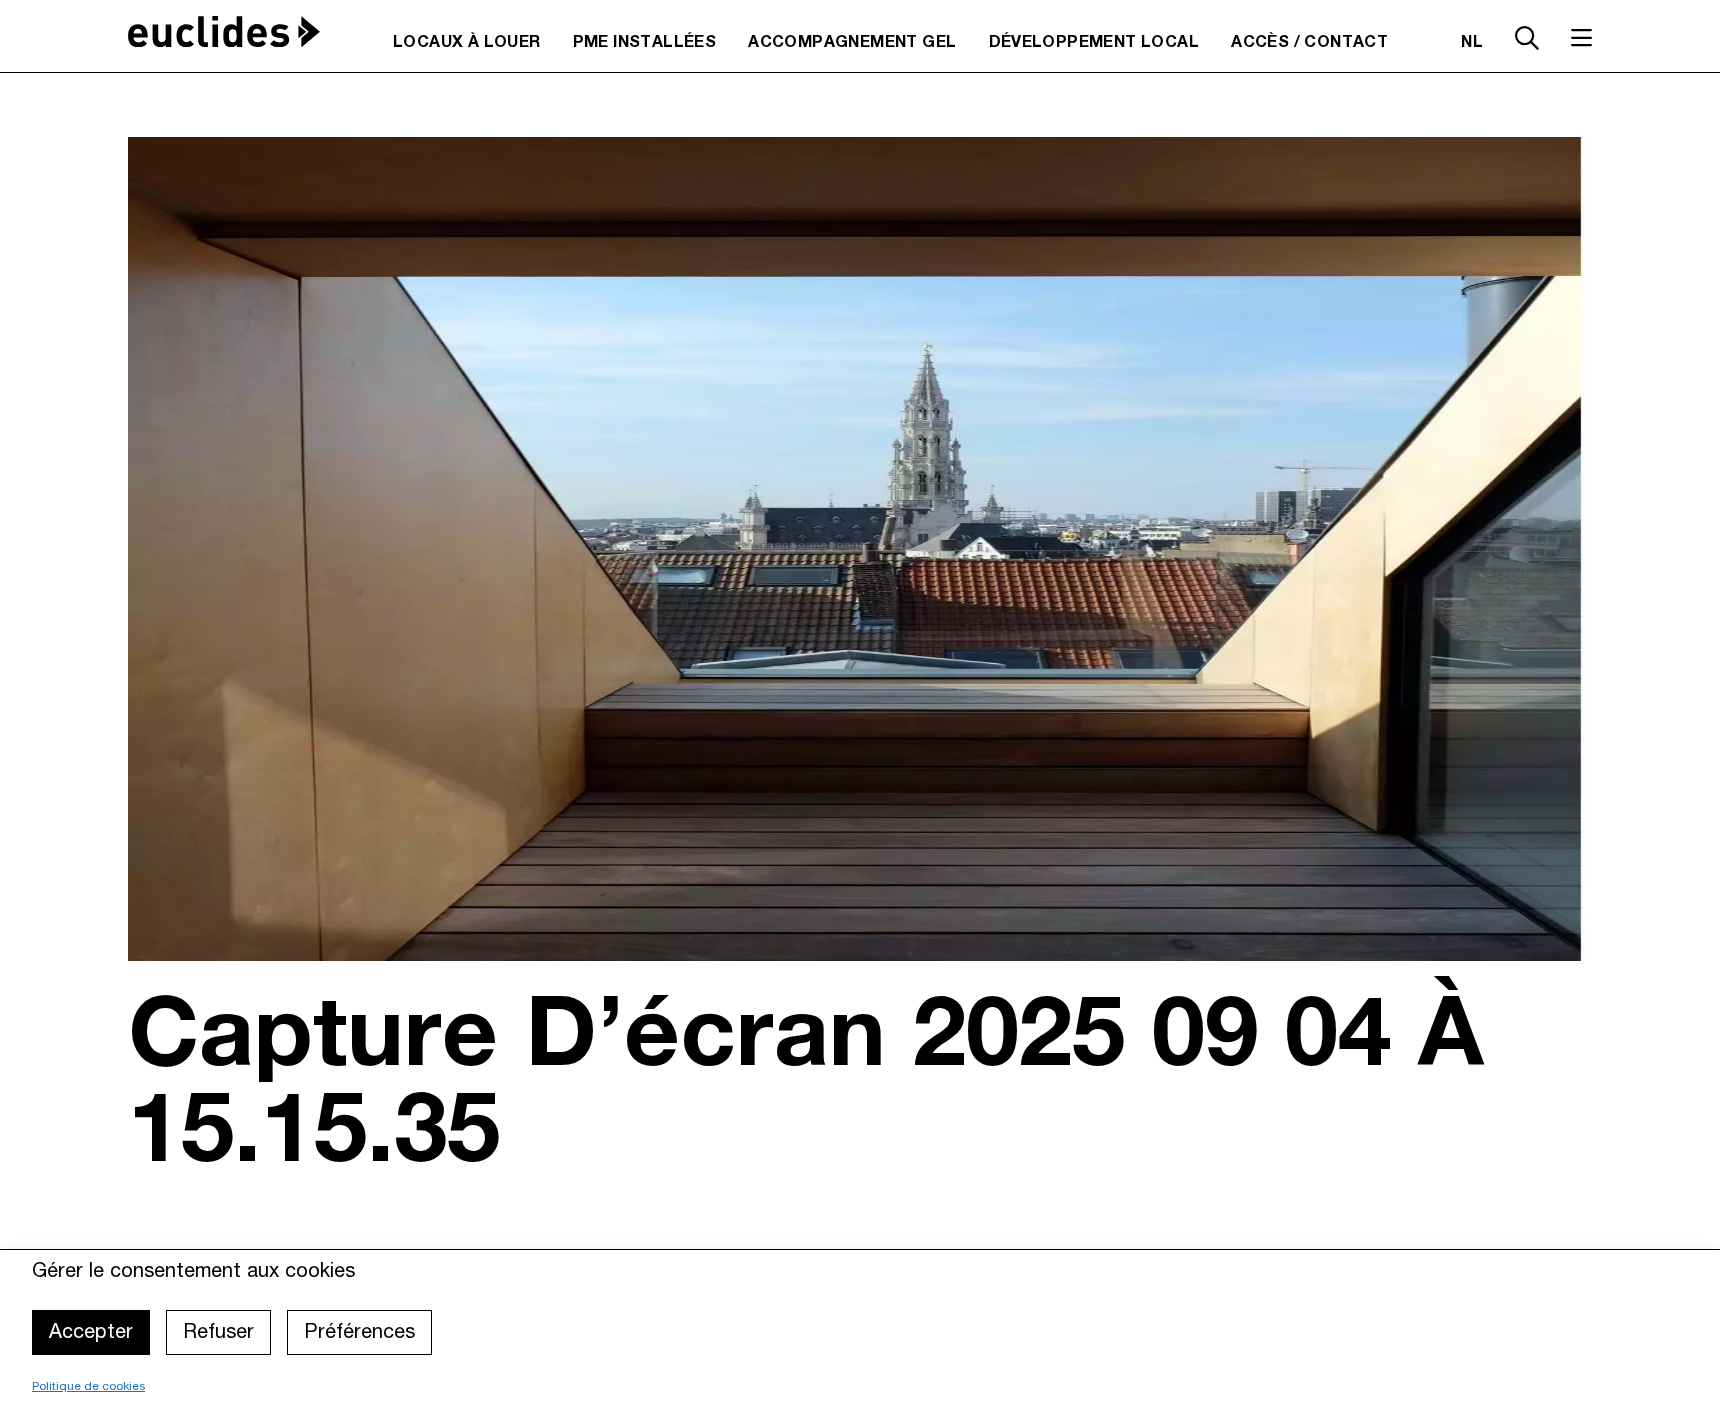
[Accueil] (224, 31)
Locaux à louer (467, 43)
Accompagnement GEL (852, 43)
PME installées (645, 43)
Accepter (91, 1333)
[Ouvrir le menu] (1581, 38)
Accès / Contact (1309, 43)
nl (1472, 43)
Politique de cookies (88, 1386)
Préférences (359, 1333)
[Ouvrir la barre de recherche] (1527, 41)
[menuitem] (467, 43)
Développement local (1094, 43)
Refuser (218, 1333)
